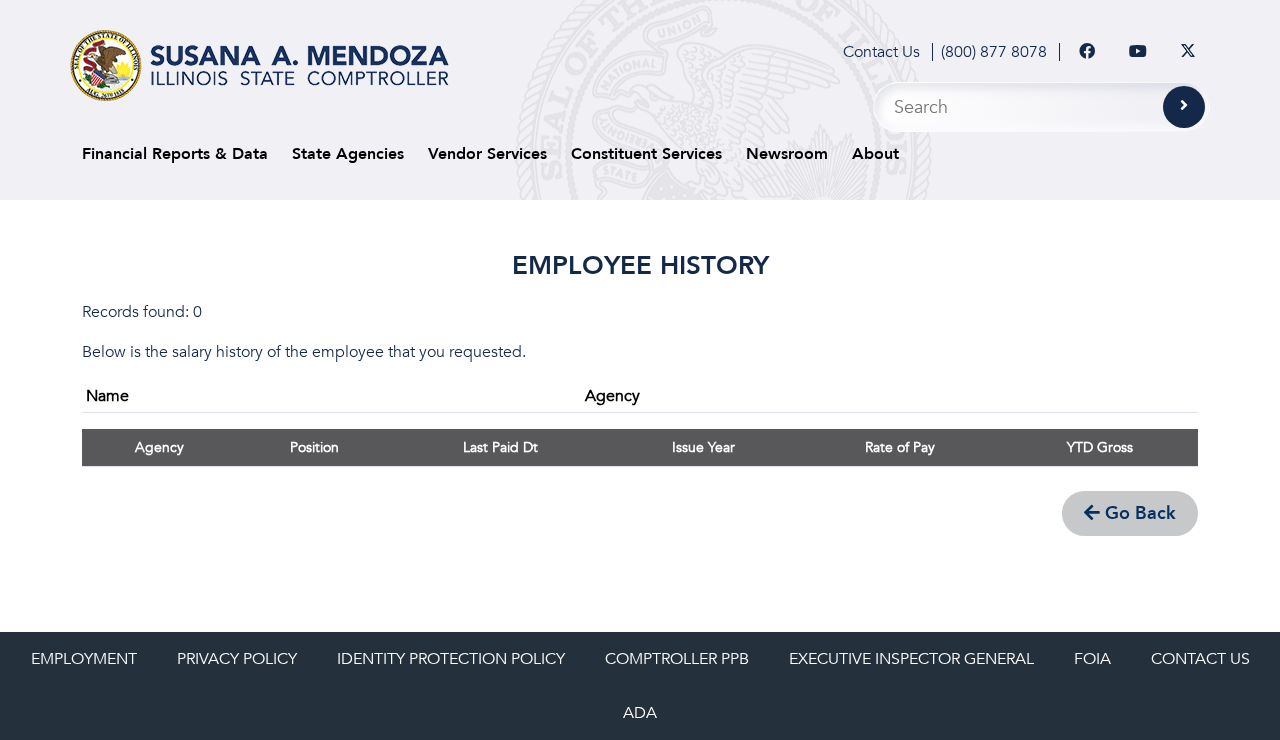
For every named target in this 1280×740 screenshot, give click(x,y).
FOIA (1092, 659)
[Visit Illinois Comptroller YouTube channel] (1138, 52)
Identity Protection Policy (451, 659)
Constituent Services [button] (646, 154)
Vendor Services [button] (487, 154)
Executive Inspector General (911, 659)
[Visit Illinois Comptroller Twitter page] (1188, 52)
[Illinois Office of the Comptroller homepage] (259, 65)
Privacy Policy (237, 659)
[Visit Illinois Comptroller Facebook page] (1087, 52)
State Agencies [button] (348, 154)
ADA (640, 713)
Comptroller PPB (677, 659)
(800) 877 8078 (994, 52)
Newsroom (787, 154)
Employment (84, 659)
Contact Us (881, 52)
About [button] (875, 154)
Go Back (1138, 513)
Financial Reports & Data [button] (175, 154)
